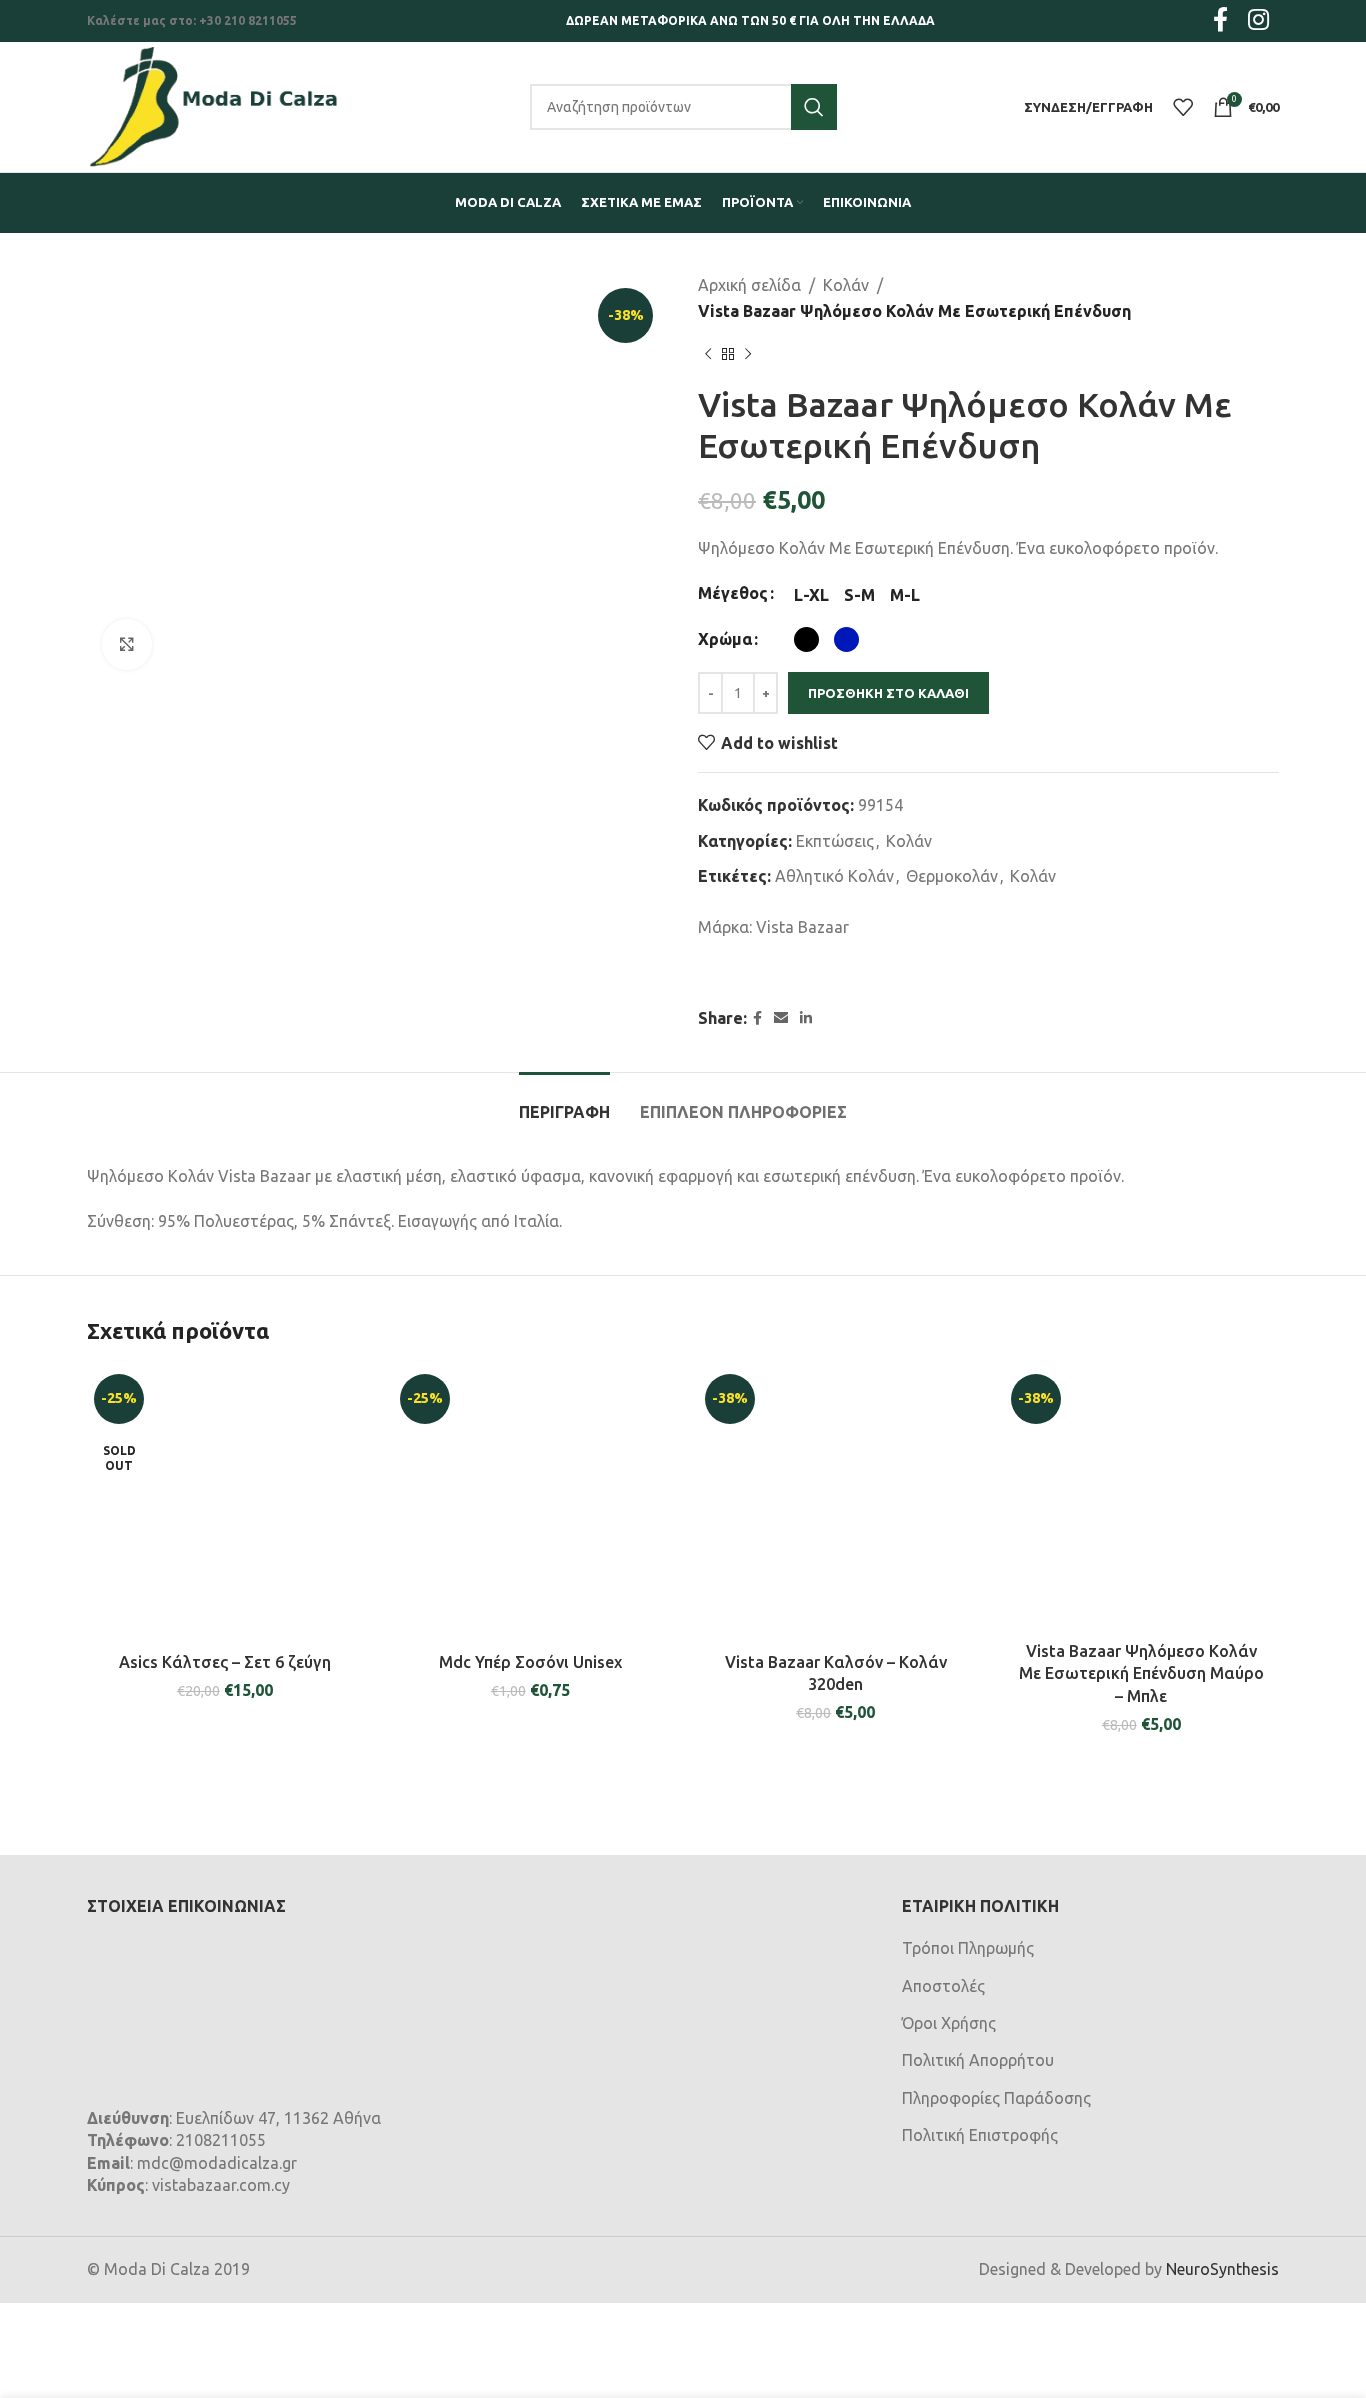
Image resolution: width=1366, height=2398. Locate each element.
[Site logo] (213, 105)
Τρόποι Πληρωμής (968, 1948)
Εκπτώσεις (835, 841)
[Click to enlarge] (127, 644)
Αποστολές (943, 1986)
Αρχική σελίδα (749, 285)
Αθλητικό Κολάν (834, 876)
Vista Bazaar (802, 927)
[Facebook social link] (757, 1018)
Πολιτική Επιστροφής (980, 2135)
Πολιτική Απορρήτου (978, 2060)
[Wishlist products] (1183, 107)
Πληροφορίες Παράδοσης (996, 2098)
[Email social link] (781, 1018)
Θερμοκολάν (952, 876)
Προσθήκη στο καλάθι (888, 693)
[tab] (564, 1102)
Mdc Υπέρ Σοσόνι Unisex (530, 1662)
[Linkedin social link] (806, 1018)
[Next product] (748, 354)
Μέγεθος (733, 593)
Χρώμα (725, 639)
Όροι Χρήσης (949, 2023)
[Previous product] (708, 354)
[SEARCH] (814, 107)
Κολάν (846, 285)
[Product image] (531, 1505)
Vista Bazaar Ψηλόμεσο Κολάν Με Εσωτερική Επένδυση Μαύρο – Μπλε (1141, 1673)
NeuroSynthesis (1222, 2269)
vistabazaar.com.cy (221, 2185)
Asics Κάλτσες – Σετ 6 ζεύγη (225, 1662)
